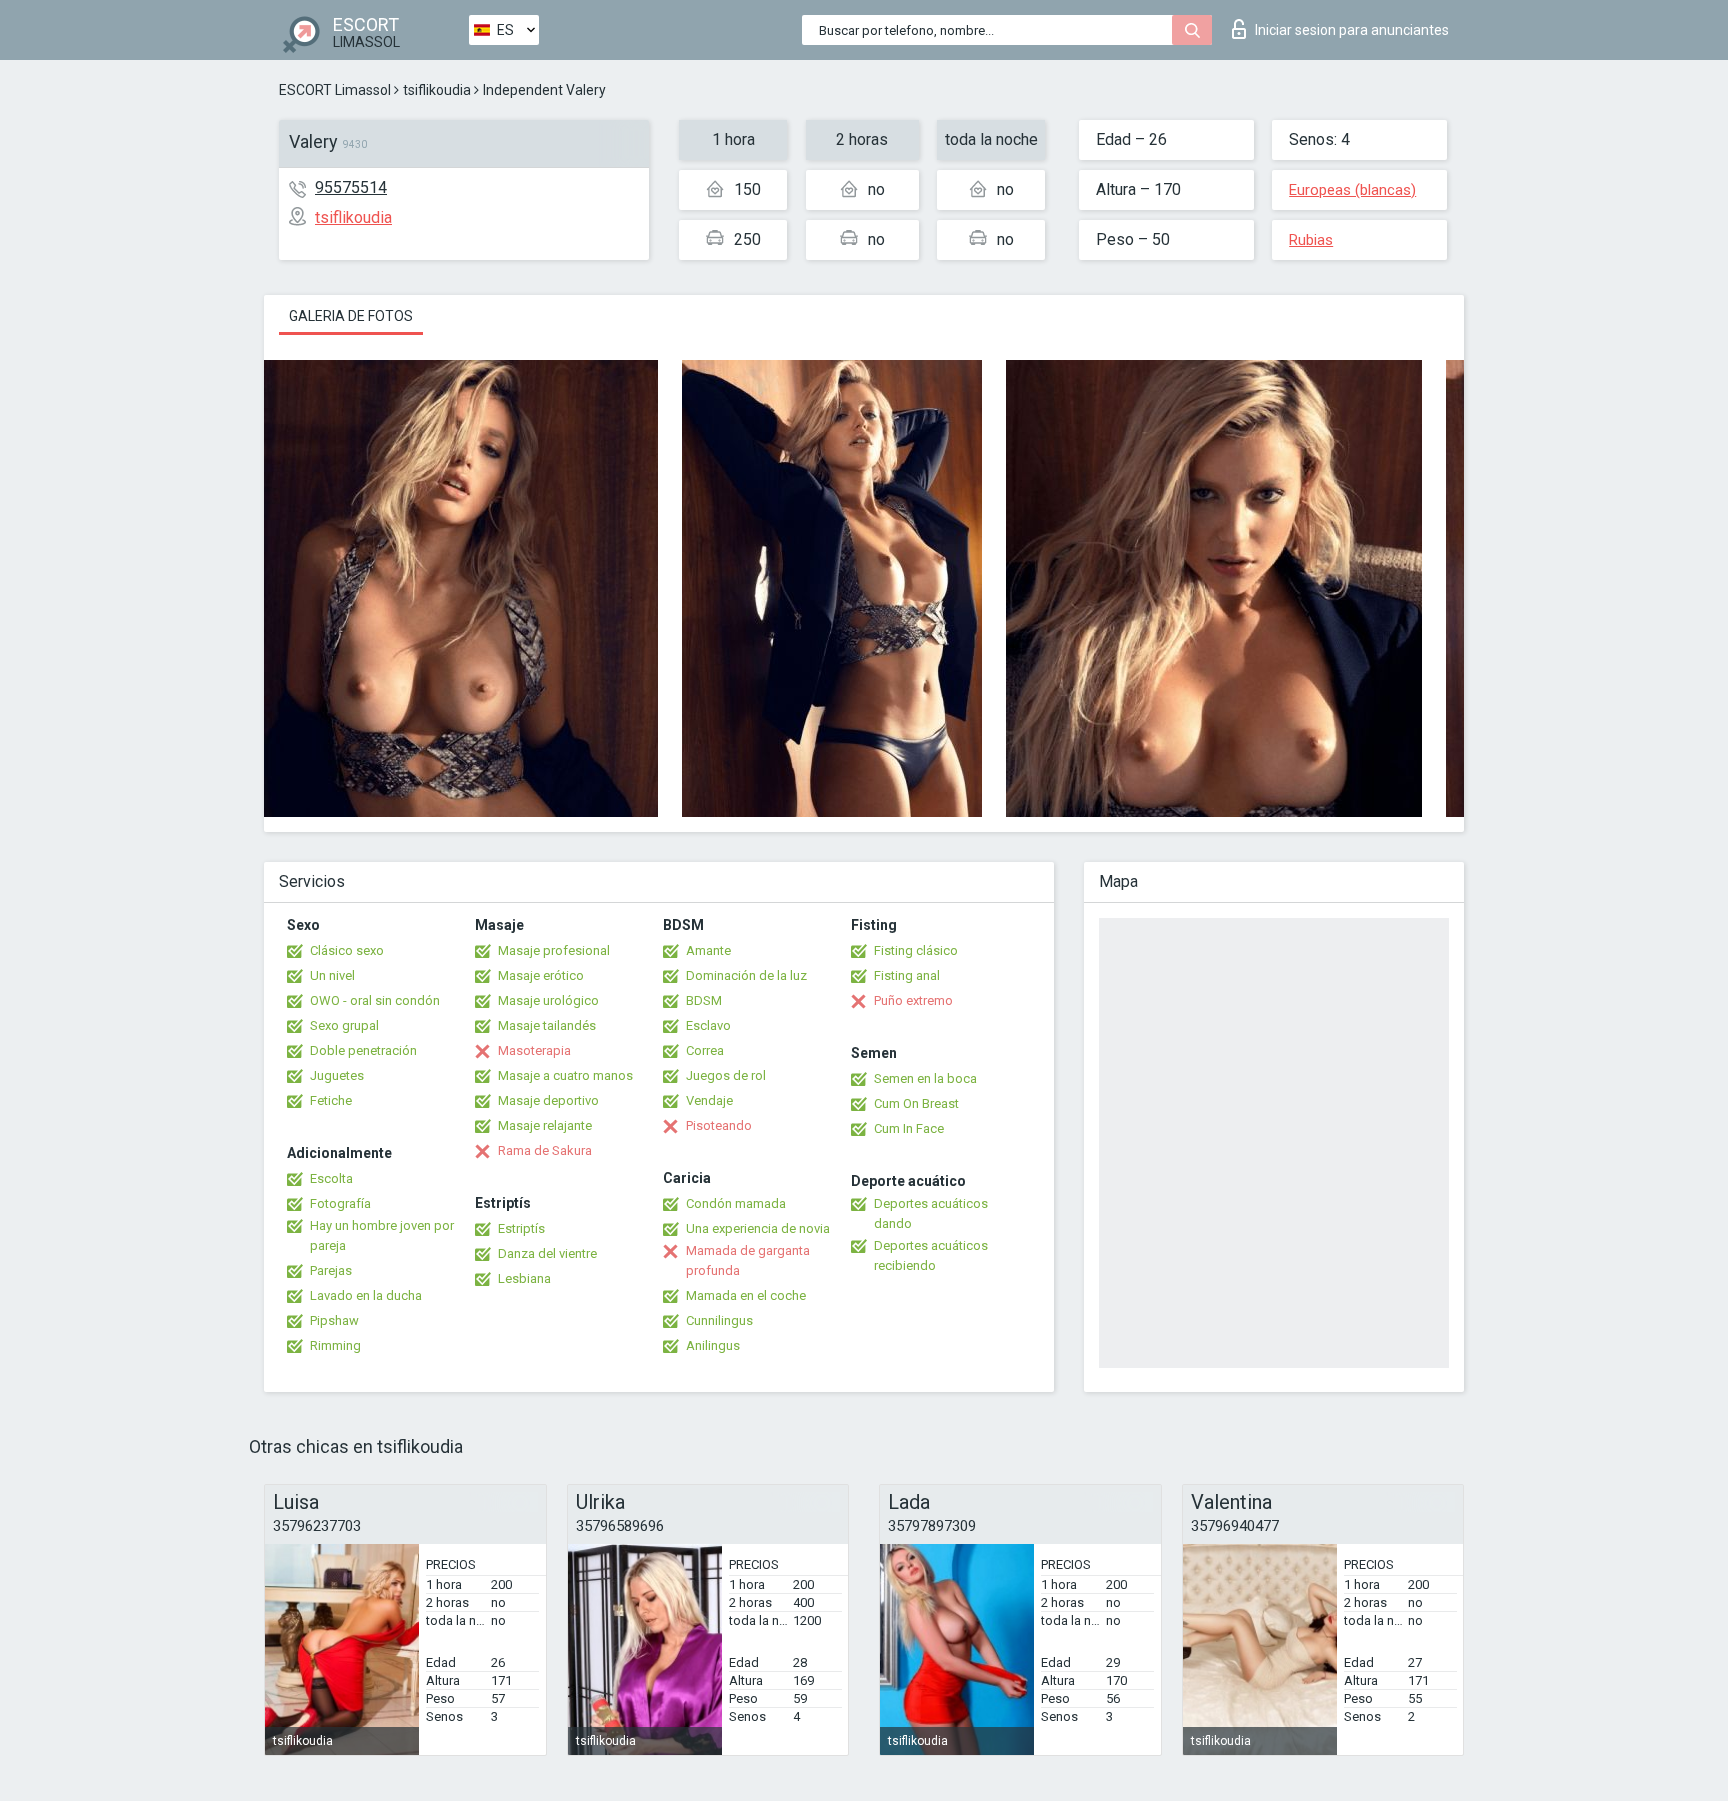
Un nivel (332, 975)
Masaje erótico (541, 975)
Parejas (331, 1270)
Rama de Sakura (545, 1150)
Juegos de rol (726, 1075)
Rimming (335, 1345)
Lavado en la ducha (366, 1295)
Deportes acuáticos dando (931, 1213)
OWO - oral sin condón (375, 1000)
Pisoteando (719, 1125)
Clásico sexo (347, 950)
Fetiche (331, 1100)
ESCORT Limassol (335, 90)
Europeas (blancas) (1352, 190)
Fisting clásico (916, 950)
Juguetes (337, 1075)
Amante (708, 950)
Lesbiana (524, 1278)
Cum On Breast (916, 1103)
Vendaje (709, 1100)
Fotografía (340, 1203)
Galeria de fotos (351, 316)
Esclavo (708, 1025)
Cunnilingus (719, 1320)
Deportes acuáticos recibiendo (931, 1255)
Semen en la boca (925, 1078)
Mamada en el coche (746, 1295)
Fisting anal (907, 975)
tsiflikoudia (437, 90)
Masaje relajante (545, 1125)
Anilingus (713, 1345)
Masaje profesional (554, 950)
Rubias (1311, 240)
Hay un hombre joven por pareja (382, 1235)
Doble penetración (363, 1050)
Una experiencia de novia (758, 1228)
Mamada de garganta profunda (748, 1260)
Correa (705, 1050)
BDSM (704, 1000)
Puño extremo (913, 1000)
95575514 (351, 187)
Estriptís (521, 1228)
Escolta (331, 1178)
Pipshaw (334, 1320)
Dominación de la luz (746, 975)
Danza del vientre (547, 1253)
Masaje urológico (548, 1000)
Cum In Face (909, 1128)
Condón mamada (736, 1203)
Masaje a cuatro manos (565, 1075)
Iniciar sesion (1352, 30)
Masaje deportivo (548, 1100)
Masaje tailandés (547, 1025)
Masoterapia (534, 1050)
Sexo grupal (344, 1025)
